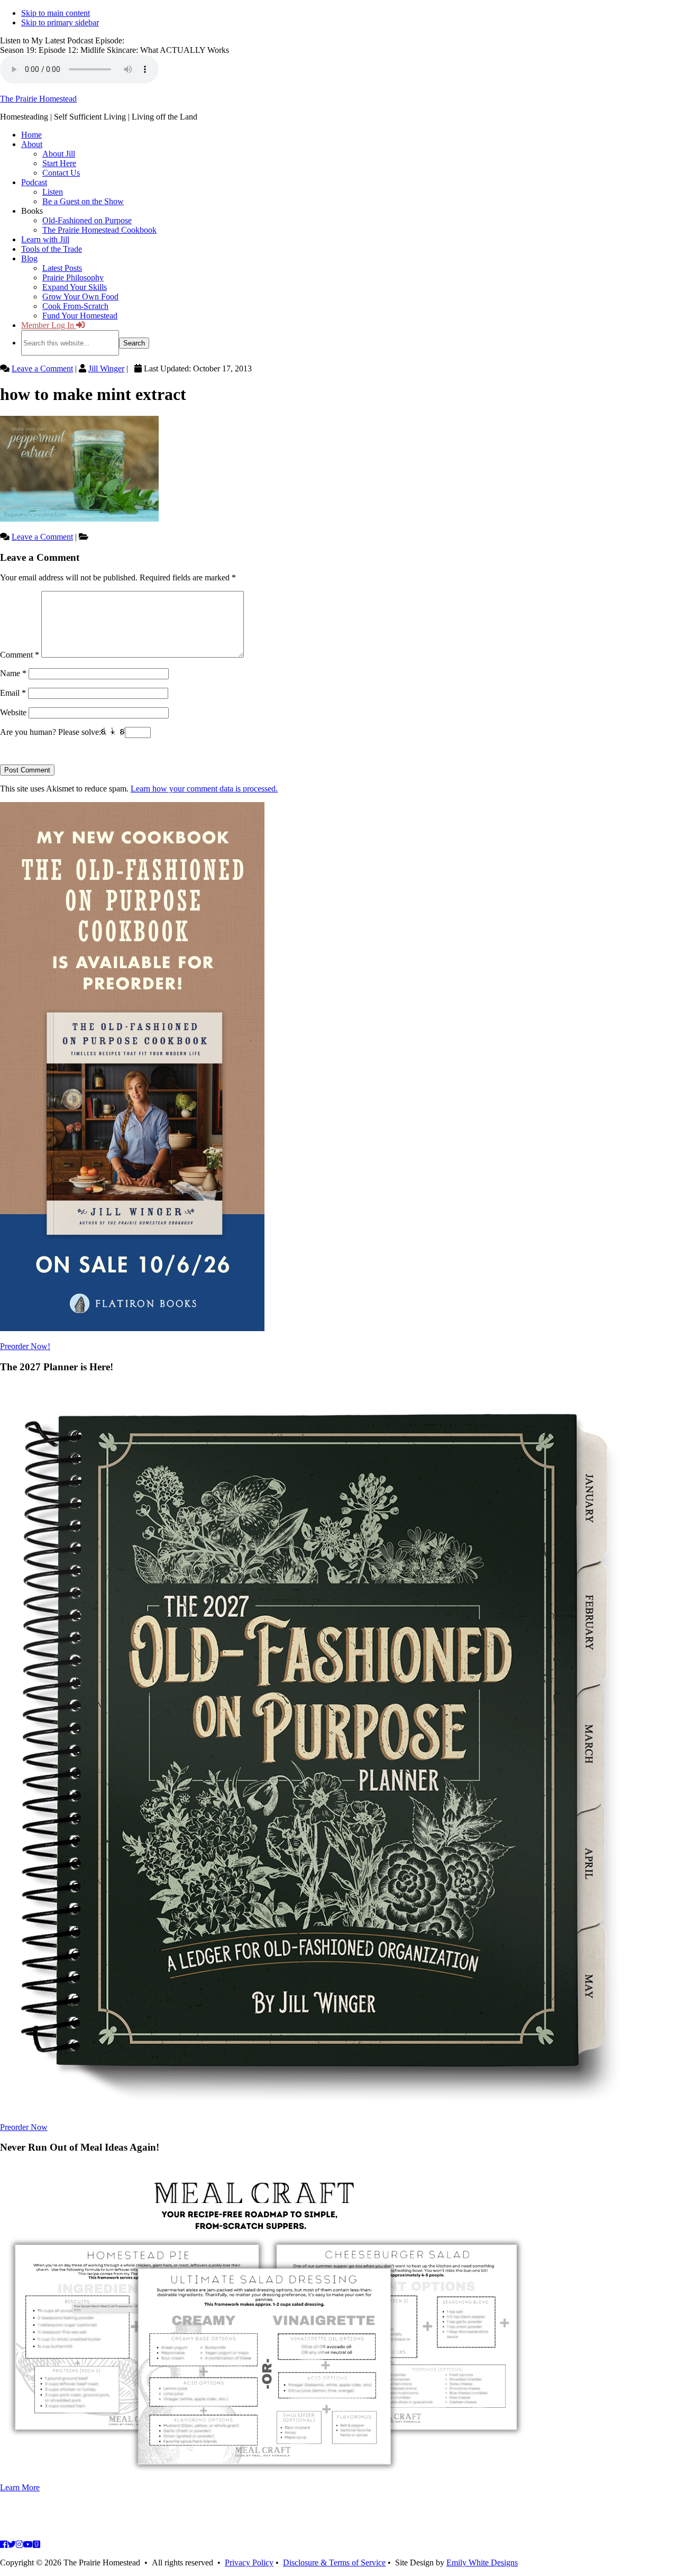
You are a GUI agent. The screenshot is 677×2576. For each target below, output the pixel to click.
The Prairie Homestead (38, 99)
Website (13, 712)
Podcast (34, 182)
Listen (53, 192)
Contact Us (61, 173)
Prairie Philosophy (73, 277)
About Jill (59, 154)
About (32, 144)
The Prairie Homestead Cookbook (99, 230)
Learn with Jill (45, 239)
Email (13, 693)
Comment (20, 655)
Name (13, 673)
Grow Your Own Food (80, 297)
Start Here (59, 163)
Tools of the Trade (52, 249)
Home (31, 135)
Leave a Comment (42, 368)
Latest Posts (62, 268)
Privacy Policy (249, 2563)
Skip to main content (56, 13)
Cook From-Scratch (75, 306)
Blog (29, 258)
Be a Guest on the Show (83, 201)
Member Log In (49, 325)
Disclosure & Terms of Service (334, 2563)
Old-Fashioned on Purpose (87, 220)
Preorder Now (24, 2127)
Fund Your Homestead (80, 316)
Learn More (20, 2487)
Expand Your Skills (75, 287)
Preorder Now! (25, 1346)
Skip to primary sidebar (60, 22)
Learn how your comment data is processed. (204, 789)
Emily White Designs (482, 2563)
